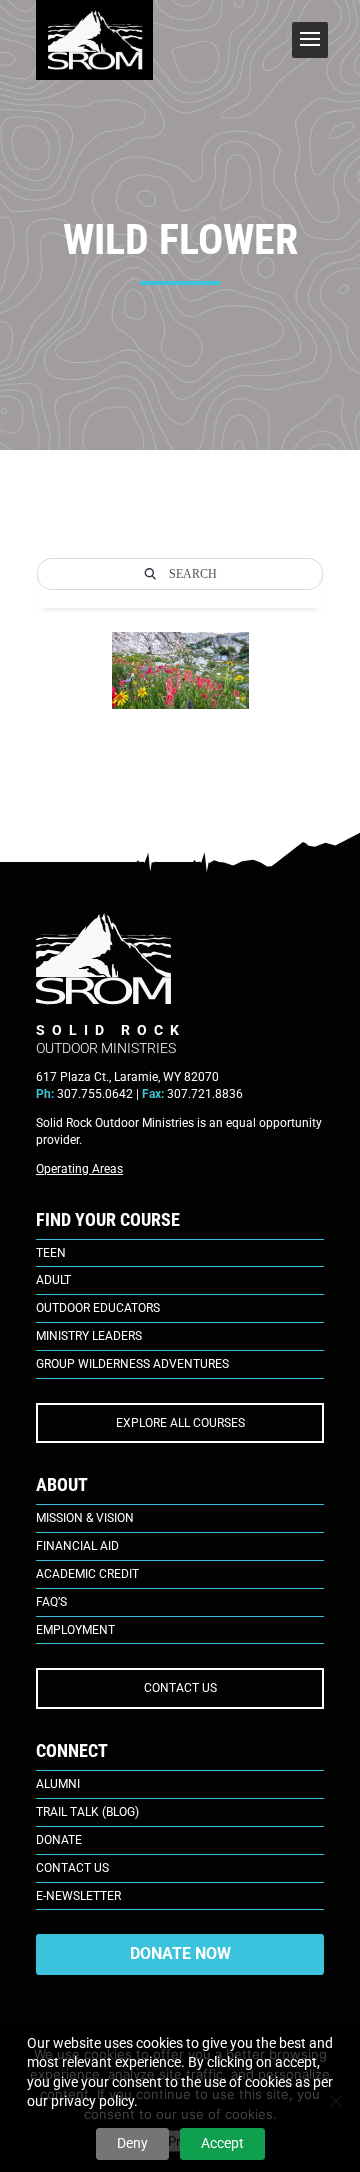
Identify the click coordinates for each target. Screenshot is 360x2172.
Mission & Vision (85, 1518)
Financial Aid (77, 1546)
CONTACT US (180, 1688)
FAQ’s (51, 1602)
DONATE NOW (180, 1953)
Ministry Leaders (89, 1336)
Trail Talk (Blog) (87, 1812)
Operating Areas (79, 1169)
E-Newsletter (78, 1896)
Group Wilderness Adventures (132, 1364)
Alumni (58, 1784)
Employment (75, 1630)
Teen (51, 1253)
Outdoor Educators (98, 1308)
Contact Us (72, 1868)
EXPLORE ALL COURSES (180, 1423)
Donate (59, 1840)
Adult (53, 1280)
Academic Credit (87, 1574)
